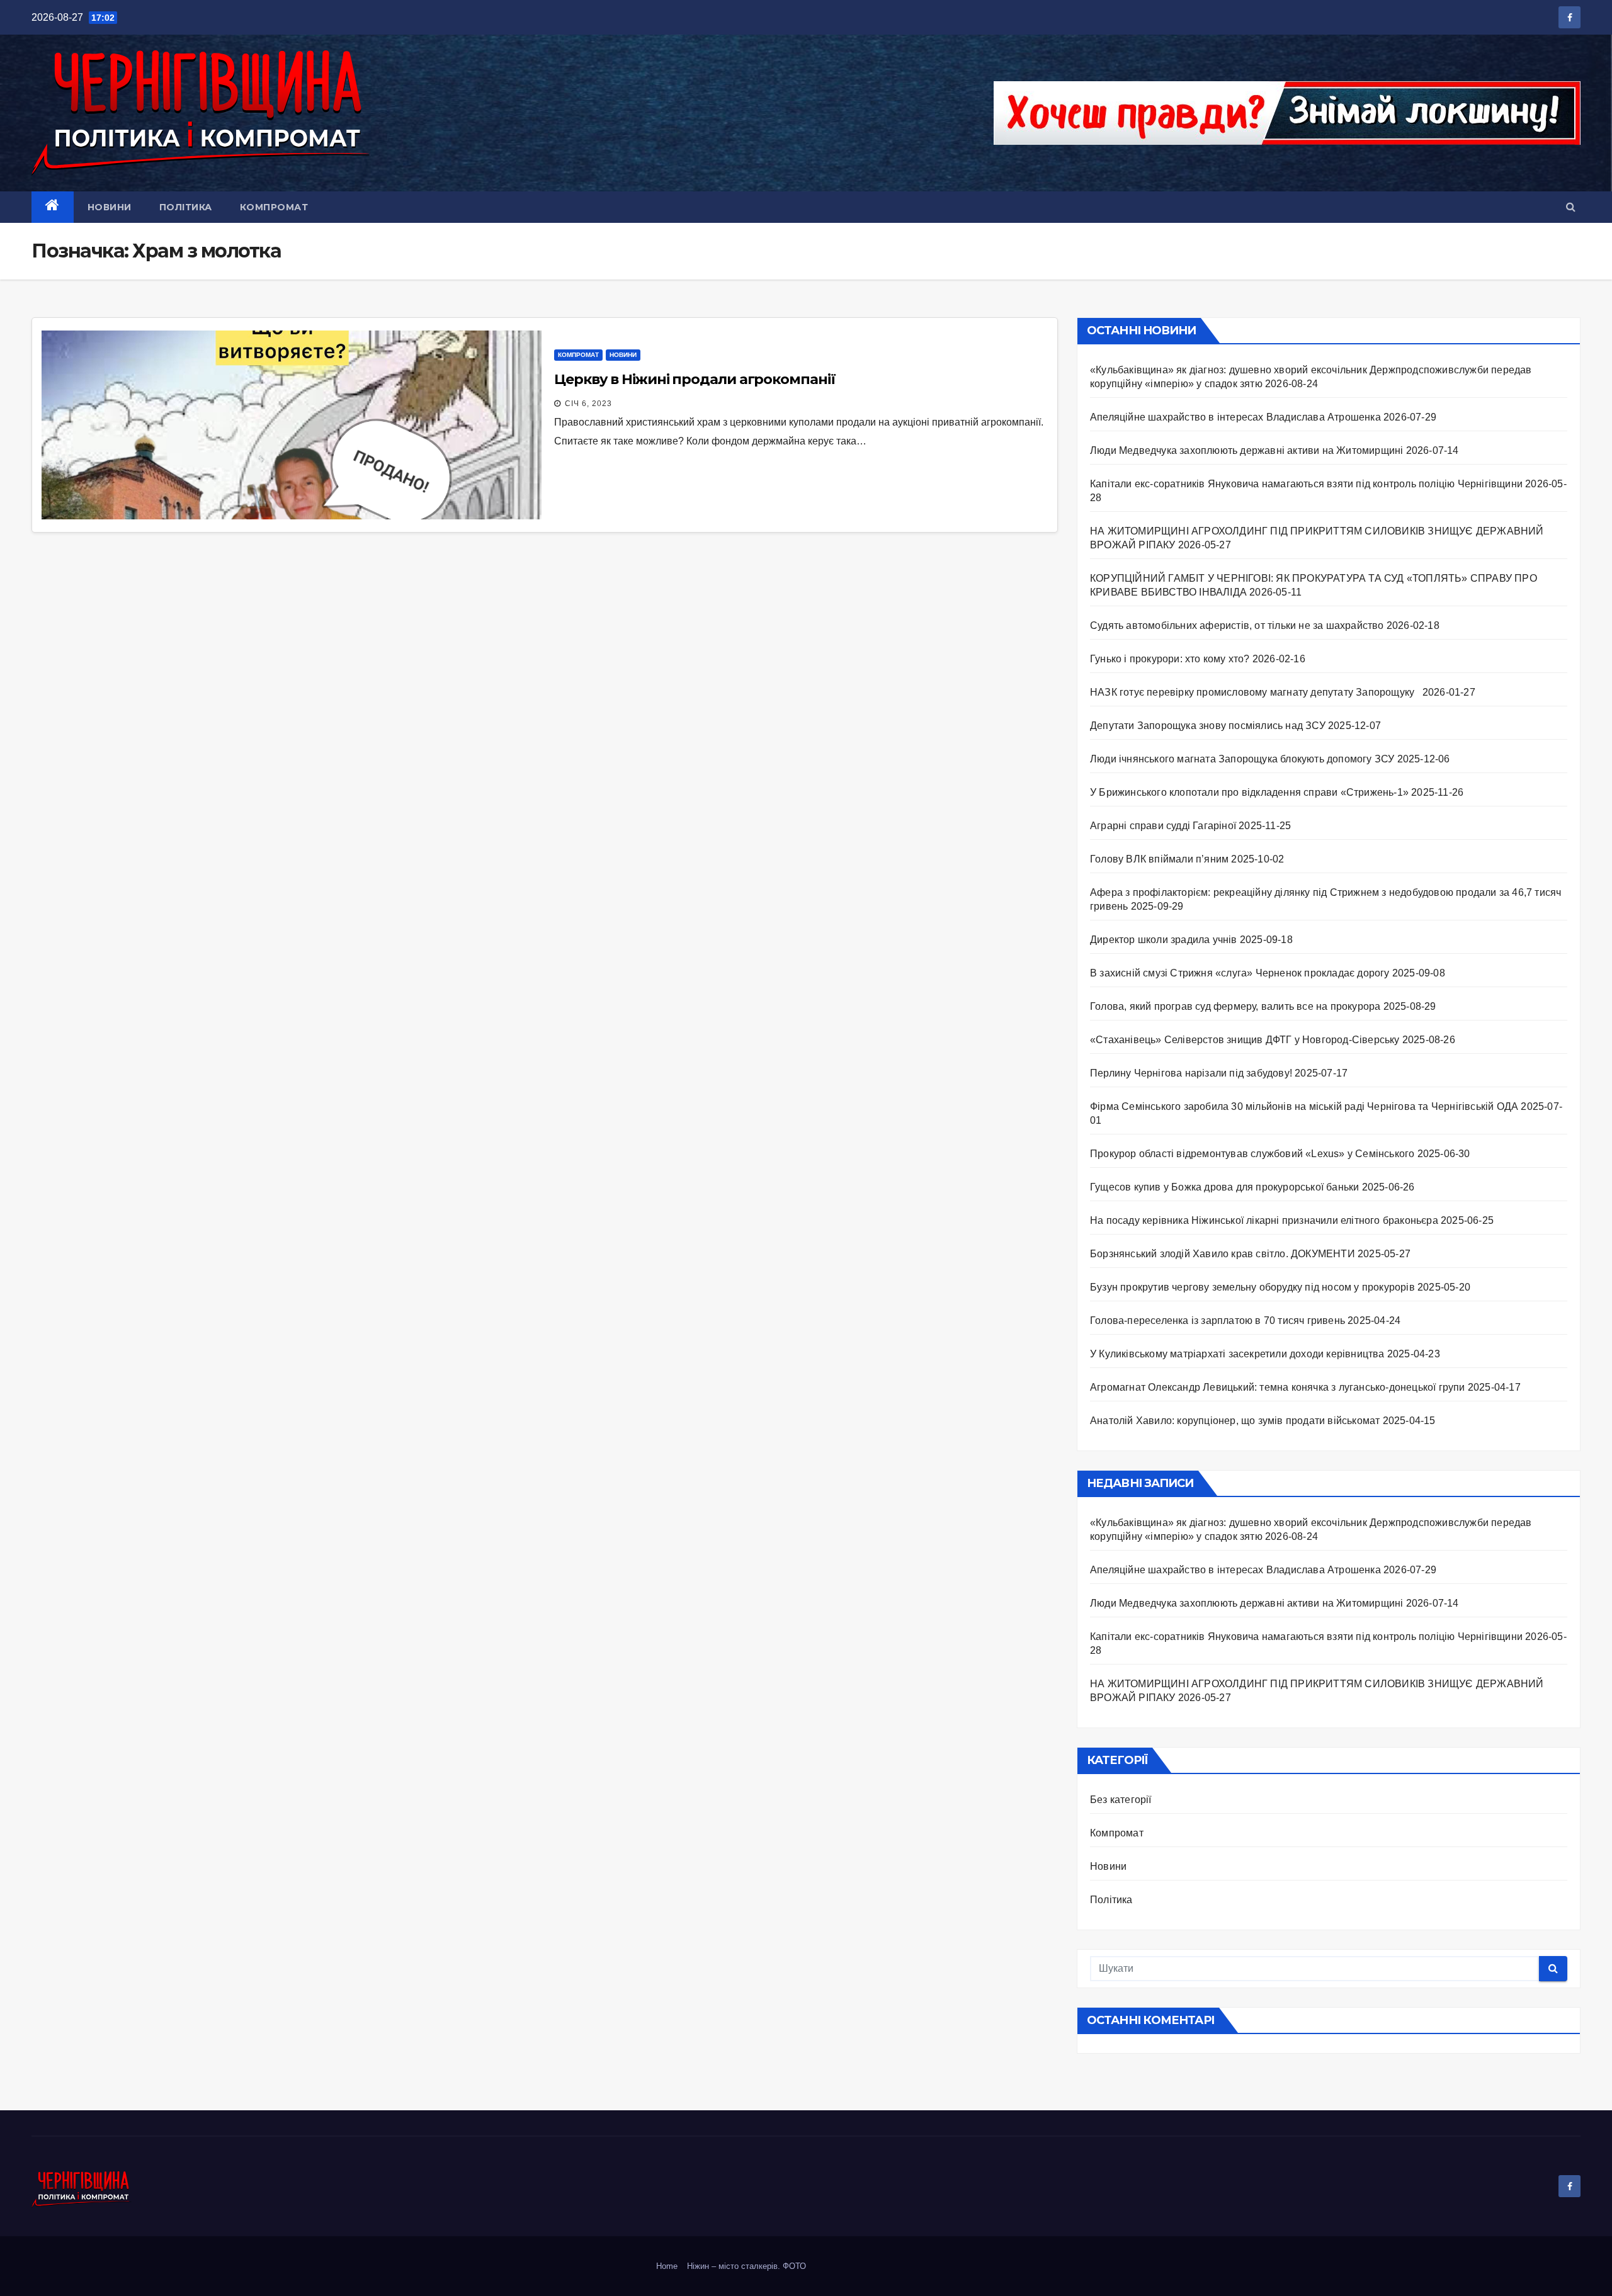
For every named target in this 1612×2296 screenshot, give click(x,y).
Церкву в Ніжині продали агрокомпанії (695, 379)
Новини (110, 207)
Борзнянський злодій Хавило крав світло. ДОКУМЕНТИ (1223, 1254)
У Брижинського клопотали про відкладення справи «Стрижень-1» (1249, 792)
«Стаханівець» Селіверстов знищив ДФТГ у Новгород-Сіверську (1245, 1040)
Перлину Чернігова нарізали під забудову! (1191, 1073)
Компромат (274, 207)
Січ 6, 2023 (588, 404)
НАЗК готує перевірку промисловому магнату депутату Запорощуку (1255, 692)
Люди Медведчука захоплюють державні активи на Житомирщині (1246, 450)
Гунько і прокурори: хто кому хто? (1170, 659)
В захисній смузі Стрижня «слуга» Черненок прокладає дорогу (1240, 973)
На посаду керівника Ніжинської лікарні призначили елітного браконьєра (1264, 1220)
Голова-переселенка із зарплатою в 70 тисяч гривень (1218, 1320)
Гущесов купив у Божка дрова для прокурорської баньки (1224, 1187)
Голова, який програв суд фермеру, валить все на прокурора (1235, 1006)
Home (667, 2266)
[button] (1571, 207)
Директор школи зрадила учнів (1164, 940)
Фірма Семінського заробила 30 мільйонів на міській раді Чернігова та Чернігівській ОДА (1304, 1106)
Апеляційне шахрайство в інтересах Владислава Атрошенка (1235, 417)
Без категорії (1121, 1800)
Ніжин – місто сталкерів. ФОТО (746, 2266)
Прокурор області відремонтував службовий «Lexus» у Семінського (1252, 1154)
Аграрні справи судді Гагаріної (1163, 826)
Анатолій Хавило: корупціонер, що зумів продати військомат (1235, 1421)
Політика (186, 207)
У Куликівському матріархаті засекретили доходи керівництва (1237, 1354)
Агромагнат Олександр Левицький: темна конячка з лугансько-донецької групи (1278, 1387)
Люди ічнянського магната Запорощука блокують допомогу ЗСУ (1242, 759)
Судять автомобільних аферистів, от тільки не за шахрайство (1237, 625)
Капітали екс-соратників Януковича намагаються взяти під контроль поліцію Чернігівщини (1306, 484)
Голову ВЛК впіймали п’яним (1159, 859)
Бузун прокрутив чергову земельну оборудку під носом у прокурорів (1252, 1287)
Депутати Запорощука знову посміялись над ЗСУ (1208, 726)
